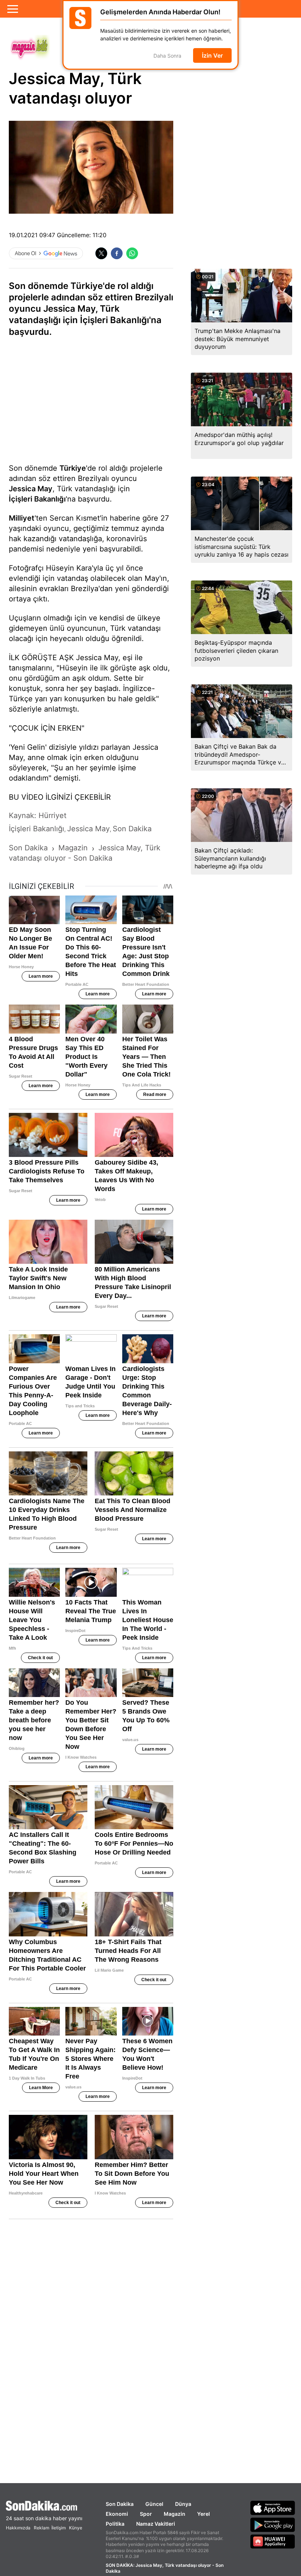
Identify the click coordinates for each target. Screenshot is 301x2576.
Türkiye (73, 468)
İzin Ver (212, 55)
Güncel (154, 2504)
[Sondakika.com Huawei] (273, 2541)
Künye (76, 2528)
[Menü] (13, 9)
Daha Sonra (167, 56)
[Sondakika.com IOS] (273, 2508)
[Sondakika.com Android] (273, 2525)
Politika (115, 2524)
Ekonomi (117, 2514)
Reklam (41, 2528)
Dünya (183, 2504)
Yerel (204, 2514)
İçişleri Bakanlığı (37, 499)
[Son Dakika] (44, 2506)
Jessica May (31, 489)
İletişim (59, 2528)
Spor (146, 2514)
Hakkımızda (18, 2528)
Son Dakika (120, 2504)
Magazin (175, 2514)
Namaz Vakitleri (156, 2524)
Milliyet (22, 518)
